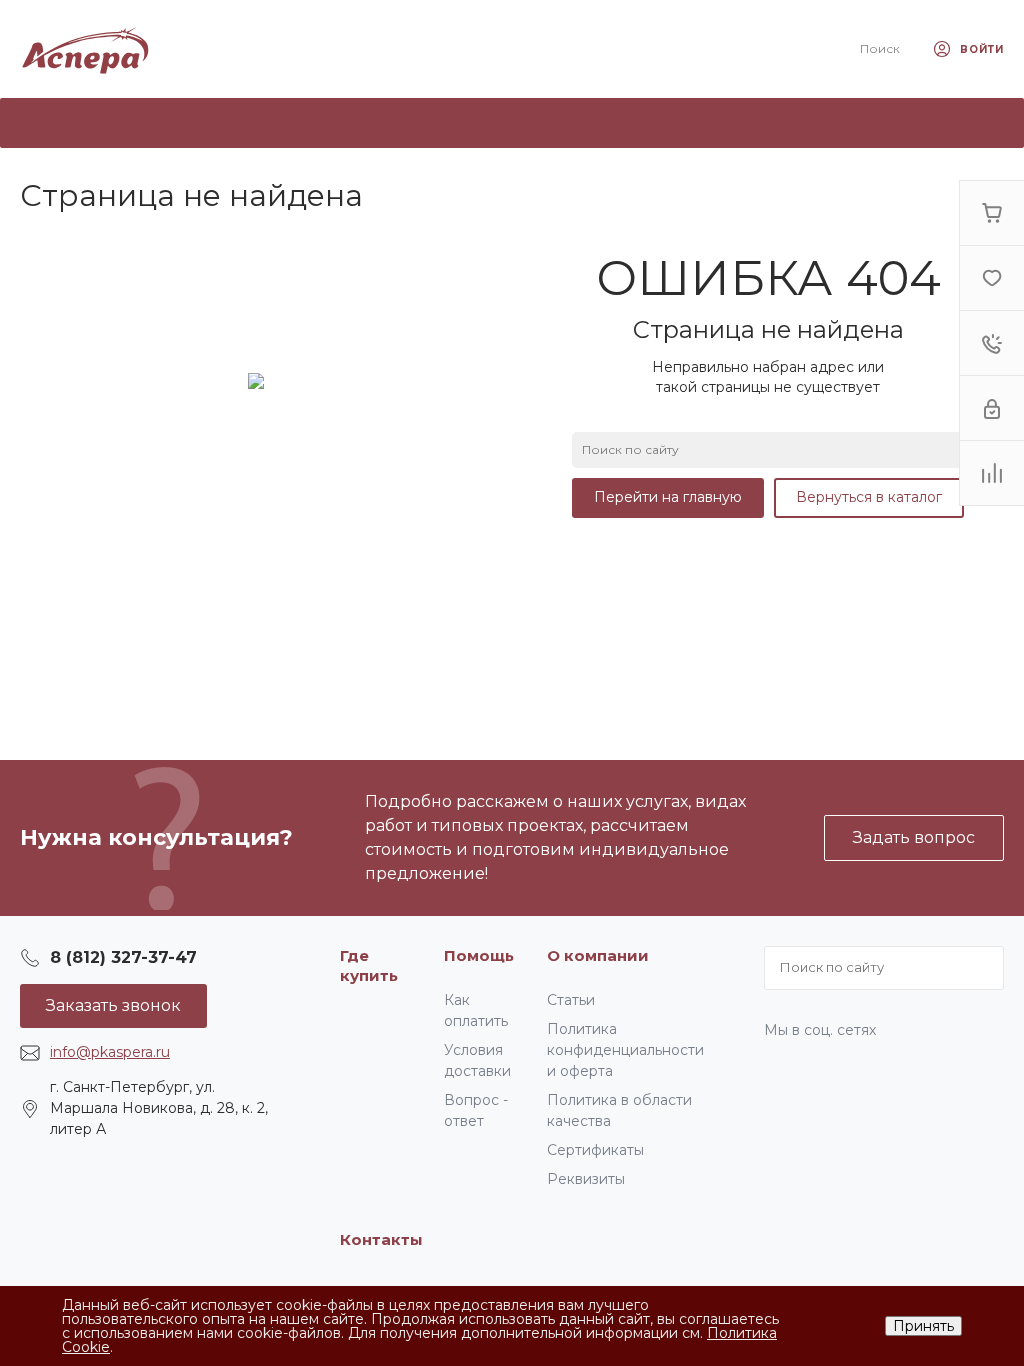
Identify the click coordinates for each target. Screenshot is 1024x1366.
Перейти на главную (668, 497)
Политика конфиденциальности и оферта (625, 1050)
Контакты (381, 1239)
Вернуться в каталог (869, 497)
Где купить (369, 965)
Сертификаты (595, 1150)
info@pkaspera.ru (110, 1052)
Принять (923, 1326)
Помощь (479, 955)
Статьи (571, 1000)
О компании (598, 955)
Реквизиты (586, 1179)
